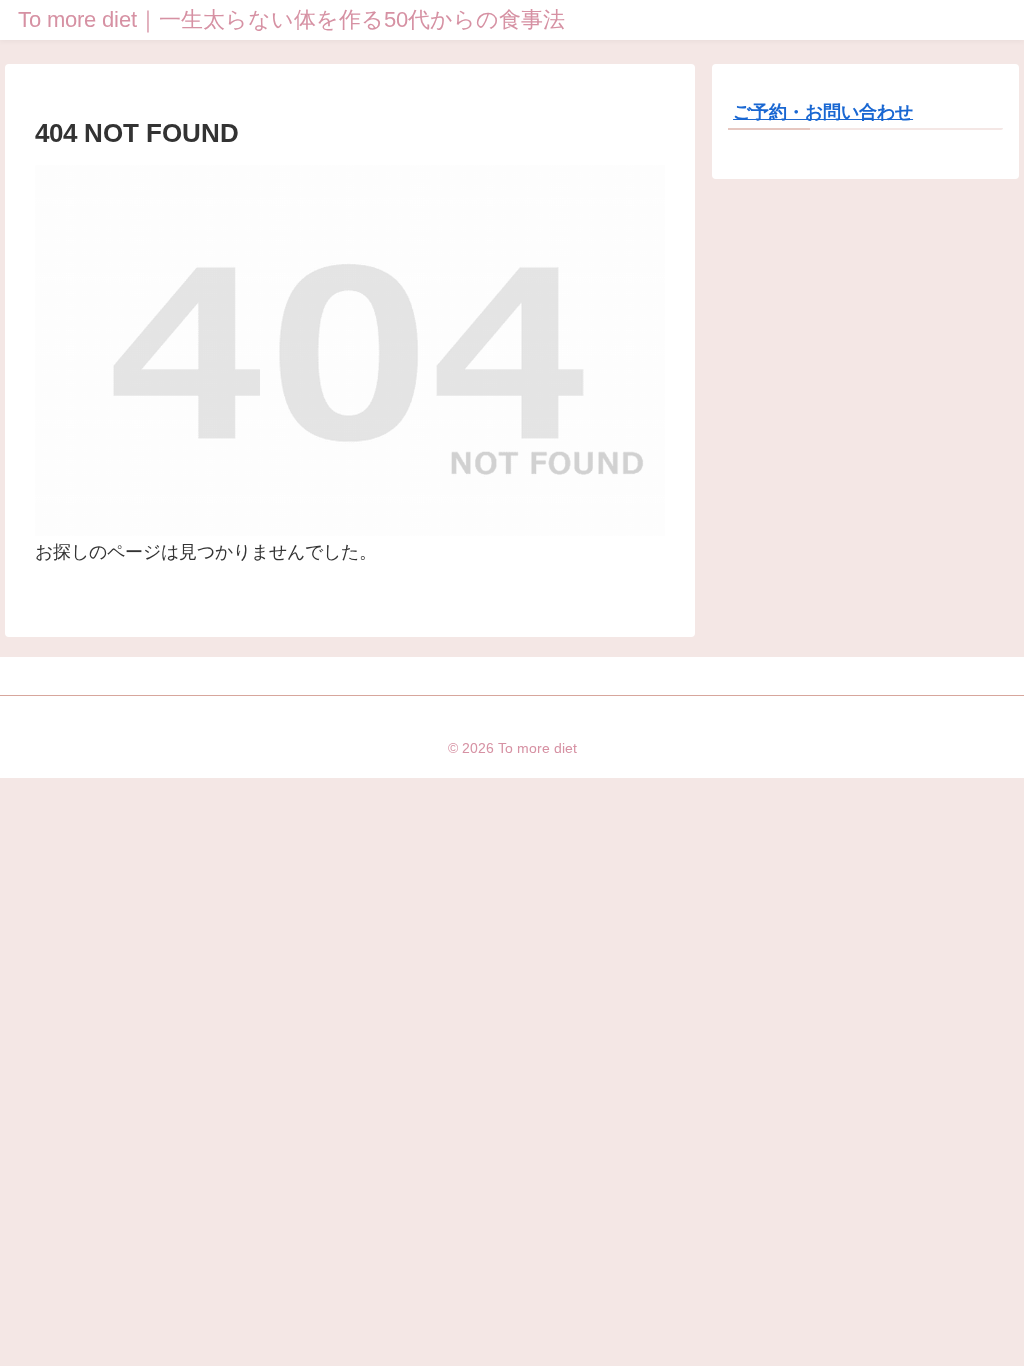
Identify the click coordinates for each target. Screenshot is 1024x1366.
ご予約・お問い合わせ (823, 112)
